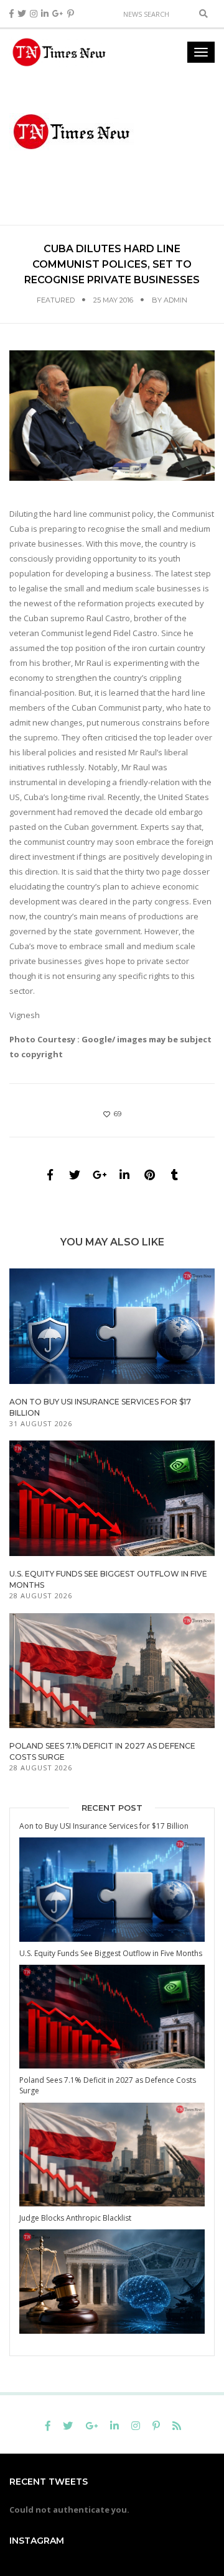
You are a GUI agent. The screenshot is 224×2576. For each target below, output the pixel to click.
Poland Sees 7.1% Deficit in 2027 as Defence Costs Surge (108, 2085)
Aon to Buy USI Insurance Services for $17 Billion (104, 1826)
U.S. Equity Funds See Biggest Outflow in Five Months (111, 1953)
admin (175, 300)
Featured (56, 300)
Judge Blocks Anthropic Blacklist (75, 2218)
